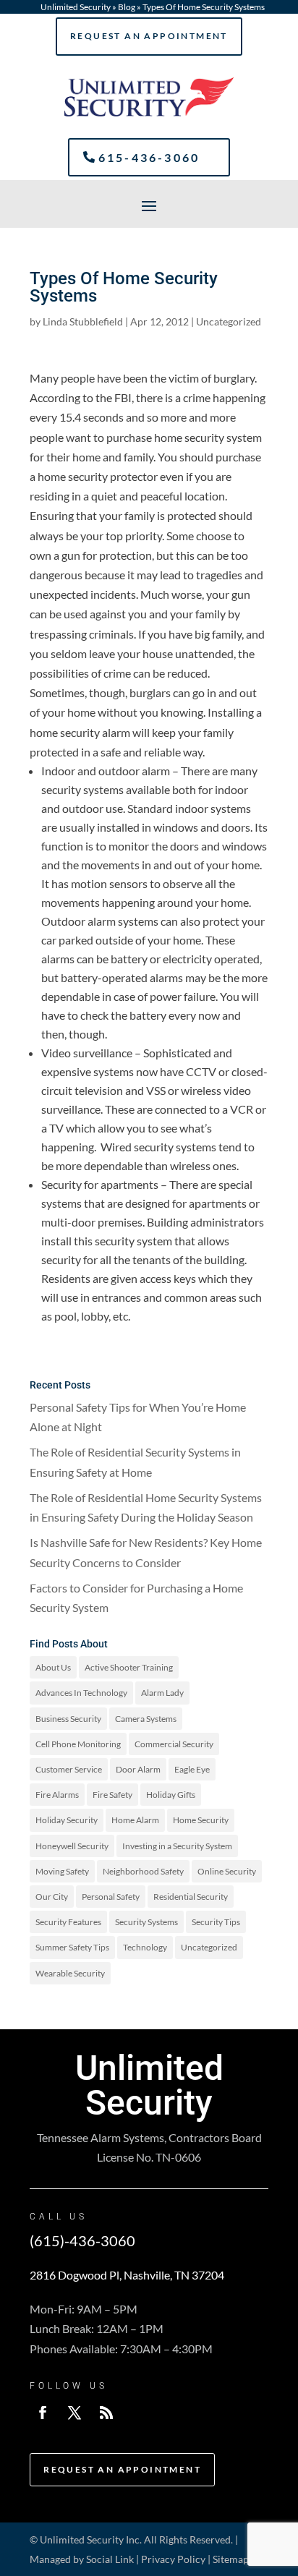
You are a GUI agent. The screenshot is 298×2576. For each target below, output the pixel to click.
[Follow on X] (74, 2413)
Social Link (110, 2559)
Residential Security (191, 1897)
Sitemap (231, 2559)
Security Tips (216, 1922)
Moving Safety (62, 1871)
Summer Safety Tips (72, 1947)
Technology (145, 1947)
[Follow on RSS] (106, 2413)
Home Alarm (135, 1820)
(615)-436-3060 (82, 2240)
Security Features (68, 1922)
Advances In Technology (81, 1693)
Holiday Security (67, 1820)
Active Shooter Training (129, 1667)
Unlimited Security (76, 7)
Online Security (227, 1871)
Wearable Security (70, 1973)
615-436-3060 (149, 157)
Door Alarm (138, 1769)
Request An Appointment (149, 36)
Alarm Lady (162, 1693)
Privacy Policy (173, 2559)
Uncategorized (229, 321)
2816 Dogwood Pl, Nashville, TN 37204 (127, 2275)
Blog (127, 7)
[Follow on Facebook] (43, 2413)
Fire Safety (112, 1795)
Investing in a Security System (177, 1846)
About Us (53, 1667)
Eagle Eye (192, 1769)
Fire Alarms (57, 1795)
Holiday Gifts (171, 1795)
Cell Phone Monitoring (78, 1744)
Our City (52, 1897)
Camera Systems (146, 1719)
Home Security (201, 1820)
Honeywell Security (72, 1846)
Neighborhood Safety (143, 1871)
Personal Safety (111, 1897)
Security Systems (146, 1922)
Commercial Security (174, 1744)
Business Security (68, 1719)
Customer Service (69, 1769)
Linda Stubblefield (83, 321)
